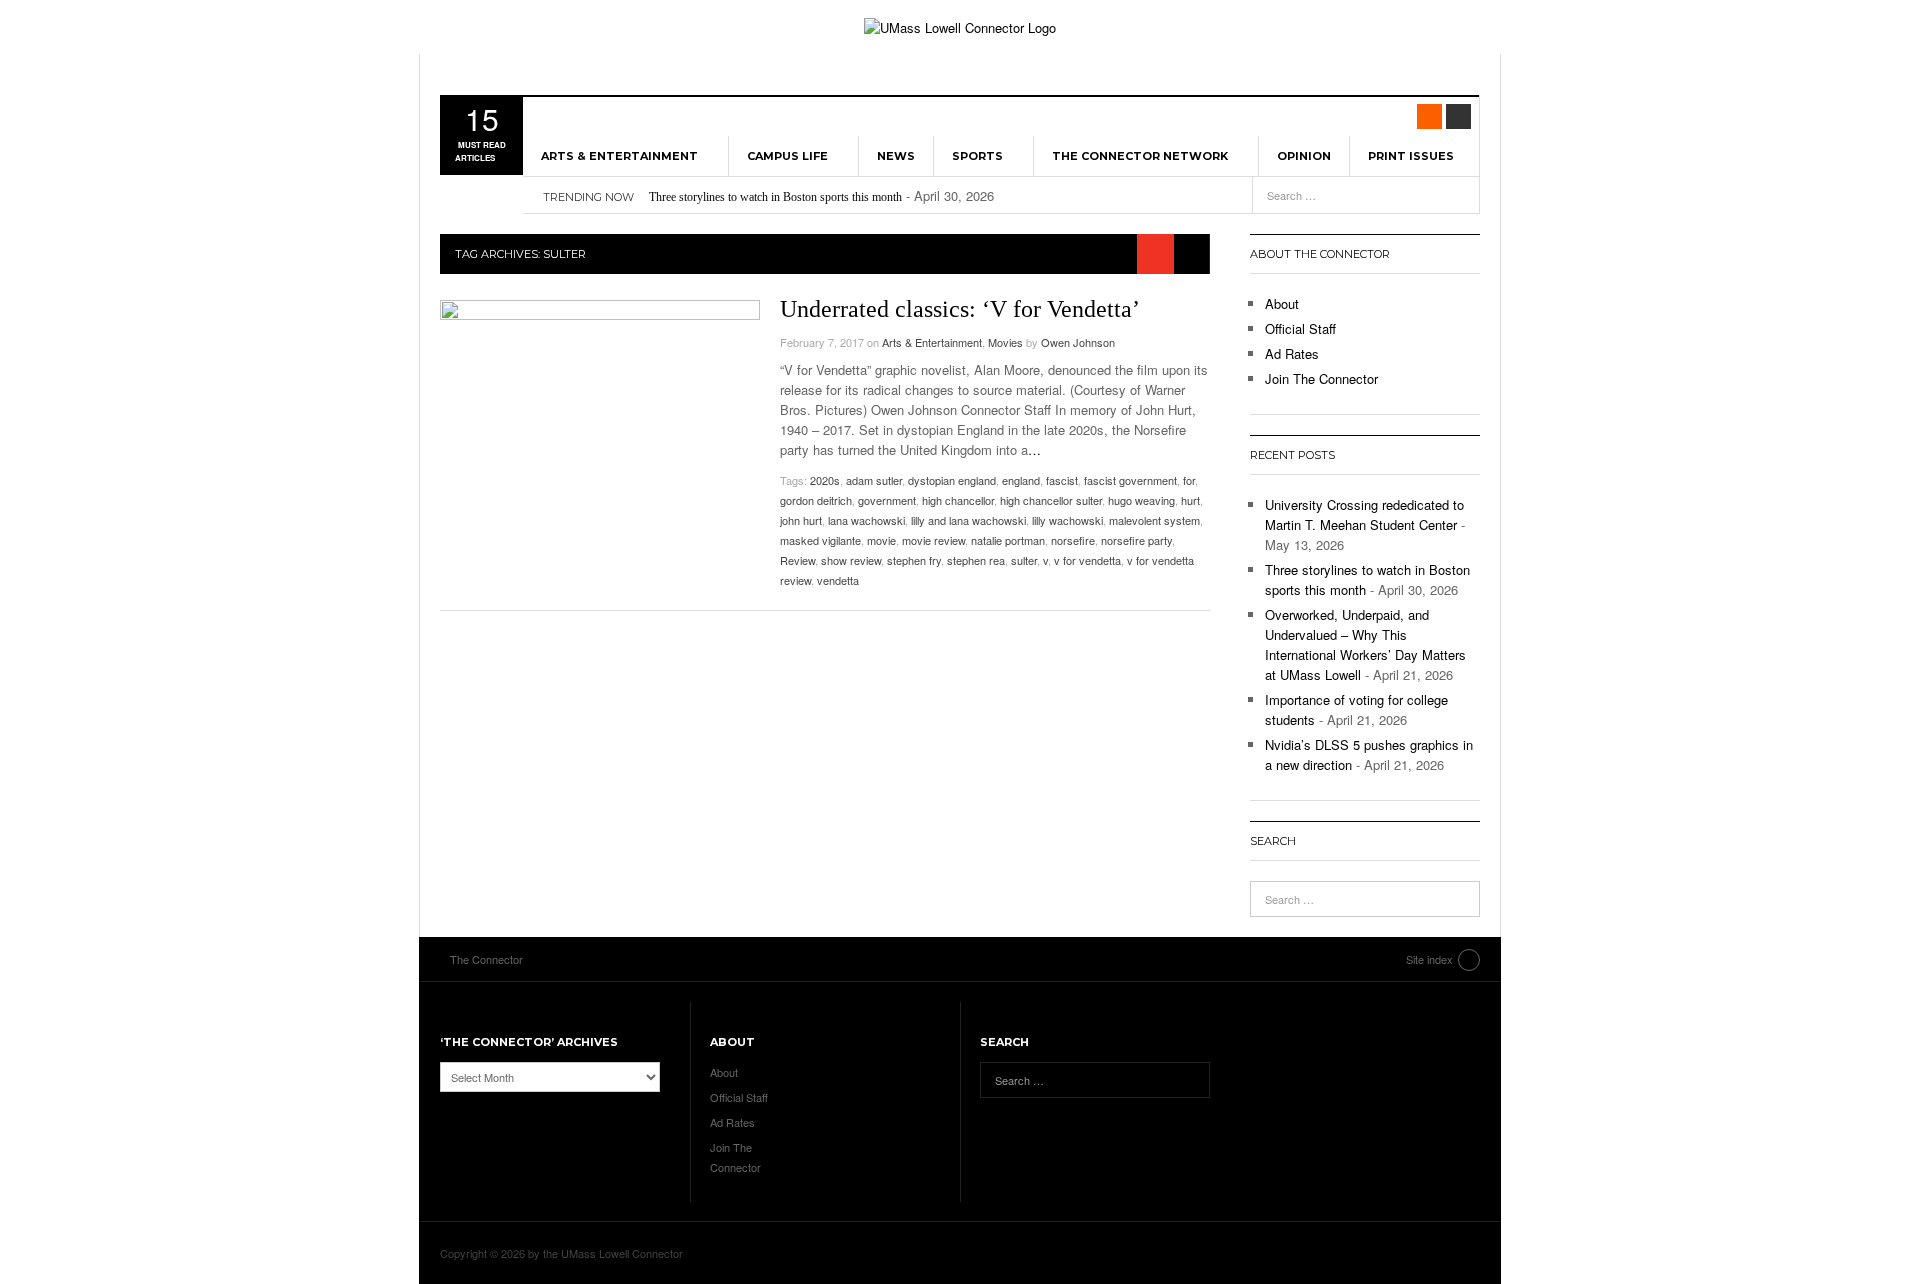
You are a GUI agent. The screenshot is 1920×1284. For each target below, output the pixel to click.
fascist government (1130, 480)
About (1282, 303)
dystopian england (952, 480)
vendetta (838, 580)
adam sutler (874, 480)
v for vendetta (1087, 560)
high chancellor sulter (1051, 500)
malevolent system (1154, 520)
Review (797, 560)
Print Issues (1411, 156)
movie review (933, 540)
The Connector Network (1140, 156)
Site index (1429, 959)
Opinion (1304, 156)
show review (851, 560)
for (1189, 480)
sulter (1024, 560)
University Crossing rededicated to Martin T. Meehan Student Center (1364, 514)
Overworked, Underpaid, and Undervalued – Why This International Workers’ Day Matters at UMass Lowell (1365, 644)
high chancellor (958, 500)
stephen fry (914, 560)
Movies (1005, 342)
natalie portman (1008, 540)
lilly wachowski (1067, 520)
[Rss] (1429, 116)
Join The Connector (1321, 378)
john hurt (801, 520)
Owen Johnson (1078, 342)
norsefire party (1136, 540)
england (1021, 480)
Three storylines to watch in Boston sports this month (775, 197)
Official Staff (1300, 328)
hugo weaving (1141, 500)
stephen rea (976, 560)
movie (881, 540)
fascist (1062, 480)
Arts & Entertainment (619, 156)
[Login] (1458, 116)
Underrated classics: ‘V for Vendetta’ (960, 309)
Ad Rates (1292, 353)
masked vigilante (820, 540)
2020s (825, 480)
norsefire (1073, 540)
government (887, 500)
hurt (1190, 500)
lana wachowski (866, 520)
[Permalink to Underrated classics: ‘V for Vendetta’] (600, 407)
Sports (977, 156)
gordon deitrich (816, 500)
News (896, 156)
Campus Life (787, 156)
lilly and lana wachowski (968, 520)
